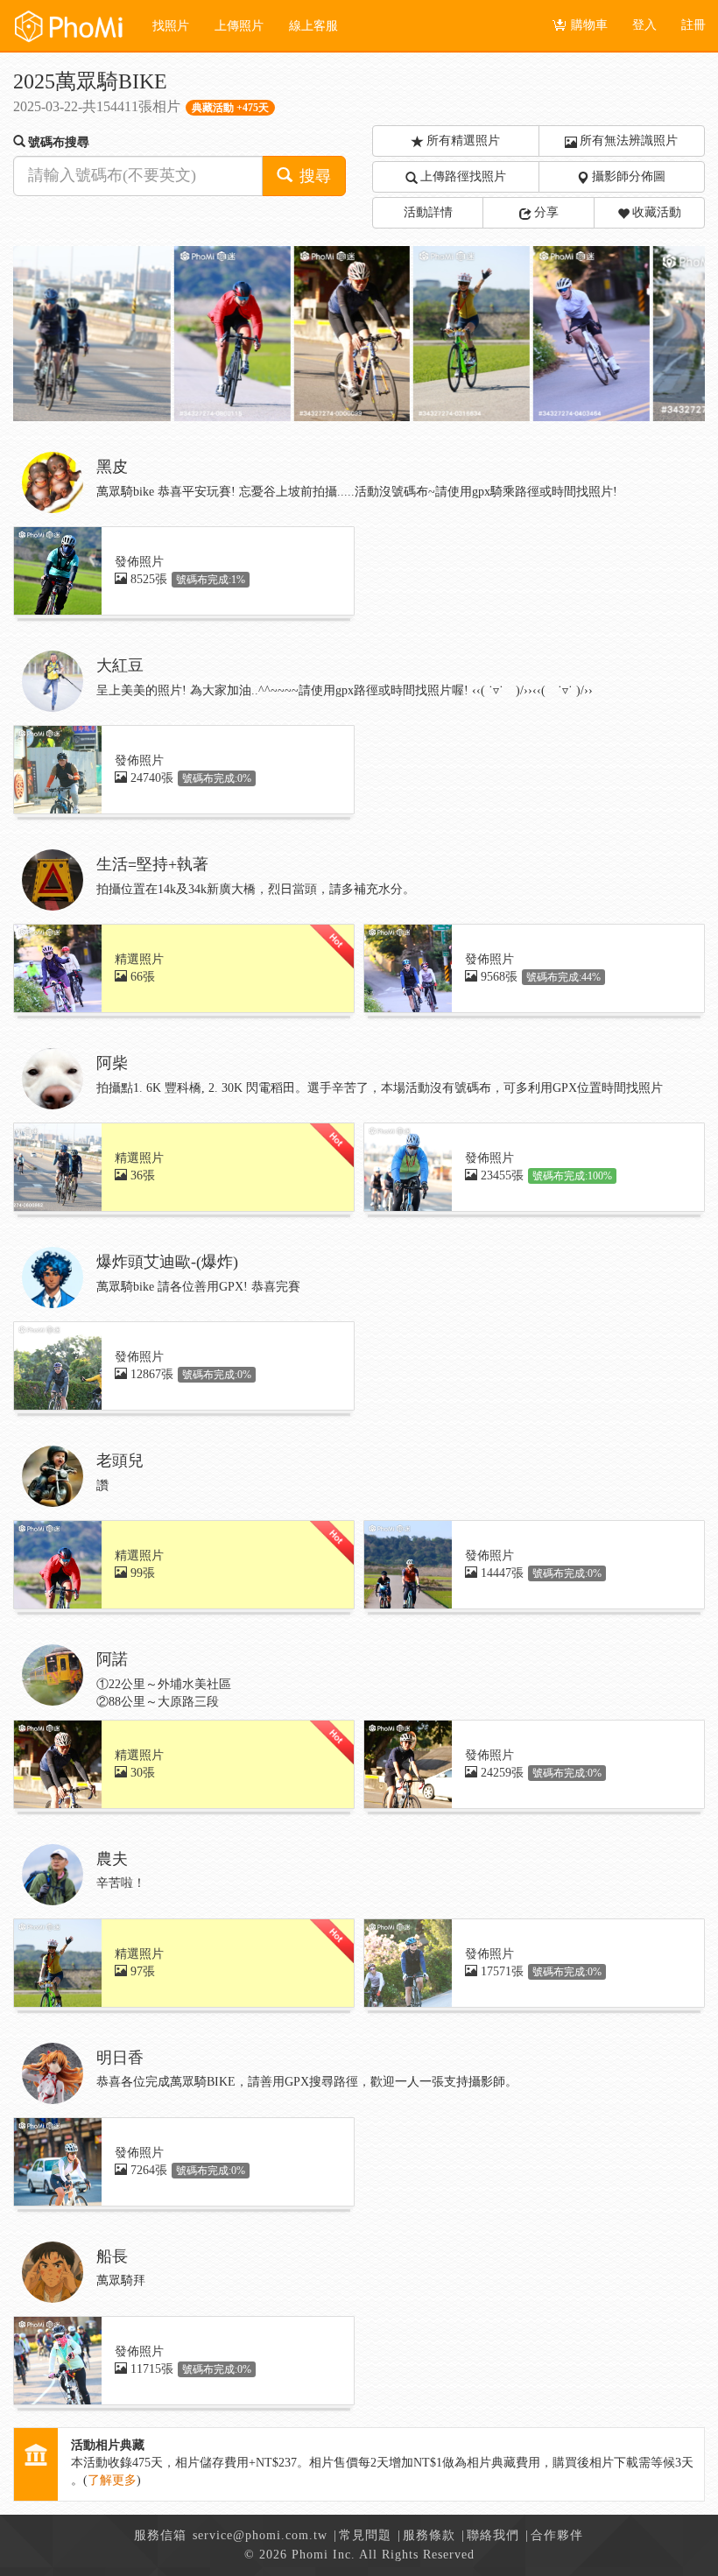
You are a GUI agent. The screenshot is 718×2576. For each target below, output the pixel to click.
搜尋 (313, 176)
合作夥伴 (557, 2535)
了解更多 (112, 2480)
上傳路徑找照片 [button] (463, 176)
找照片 (171, 26)
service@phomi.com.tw (260, 2535)
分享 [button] (546, 212)
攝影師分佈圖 (629, 176)
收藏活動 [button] (657, 212)
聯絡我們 (493, 2535)
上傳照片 (239, 26)
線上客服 (313, 26)
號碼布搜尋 (59, 142)
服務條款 (429, 2535)
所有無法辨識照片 (629, 141)
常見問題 (365, 2535)
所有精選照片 (463, 141)
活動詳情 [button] (428, 212)
